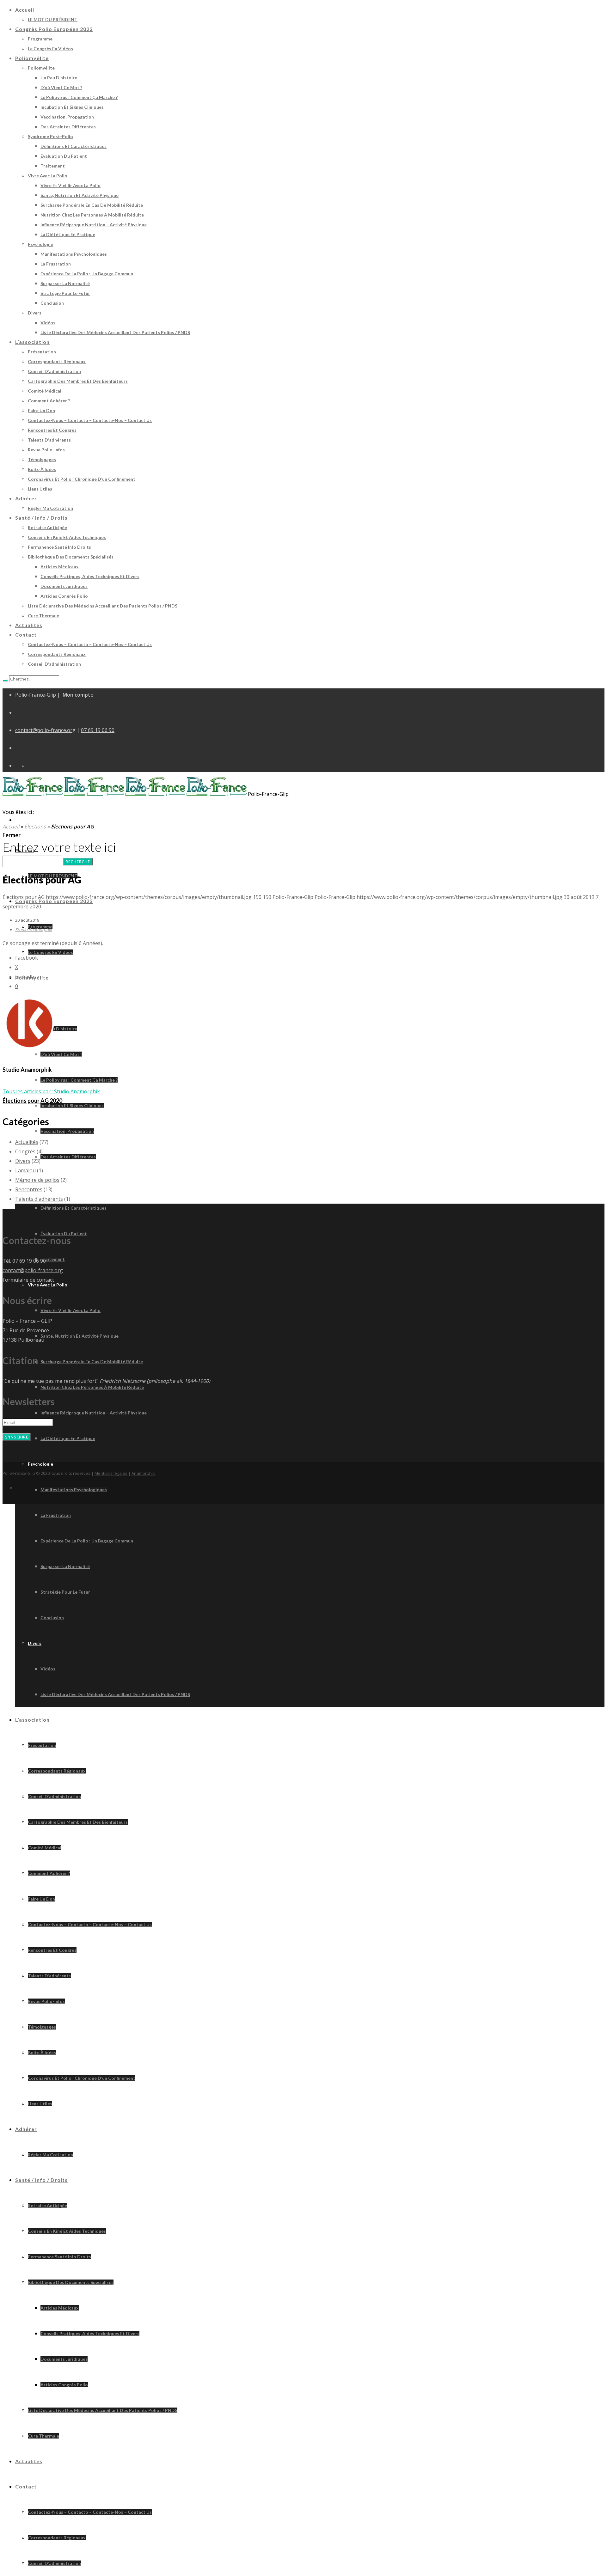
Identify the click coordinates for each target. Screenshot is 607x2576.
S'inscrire (17, 1437)
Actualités (27, 1142)
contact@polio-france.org (45, 730)
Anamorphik (143, 1473)
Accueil (11, 827)
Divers (23, 1161)
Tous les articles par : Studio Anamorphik (51, 1091)
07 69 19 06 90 (98, 730)
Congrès (25, 1151)
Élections (35, 827)
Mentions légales (111, 1473)
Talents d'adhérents (39, 1199)
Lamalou (25, 1170)
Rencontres (29, 1189)
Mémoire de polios (37, 1180)
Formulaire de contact (28, 1280)
